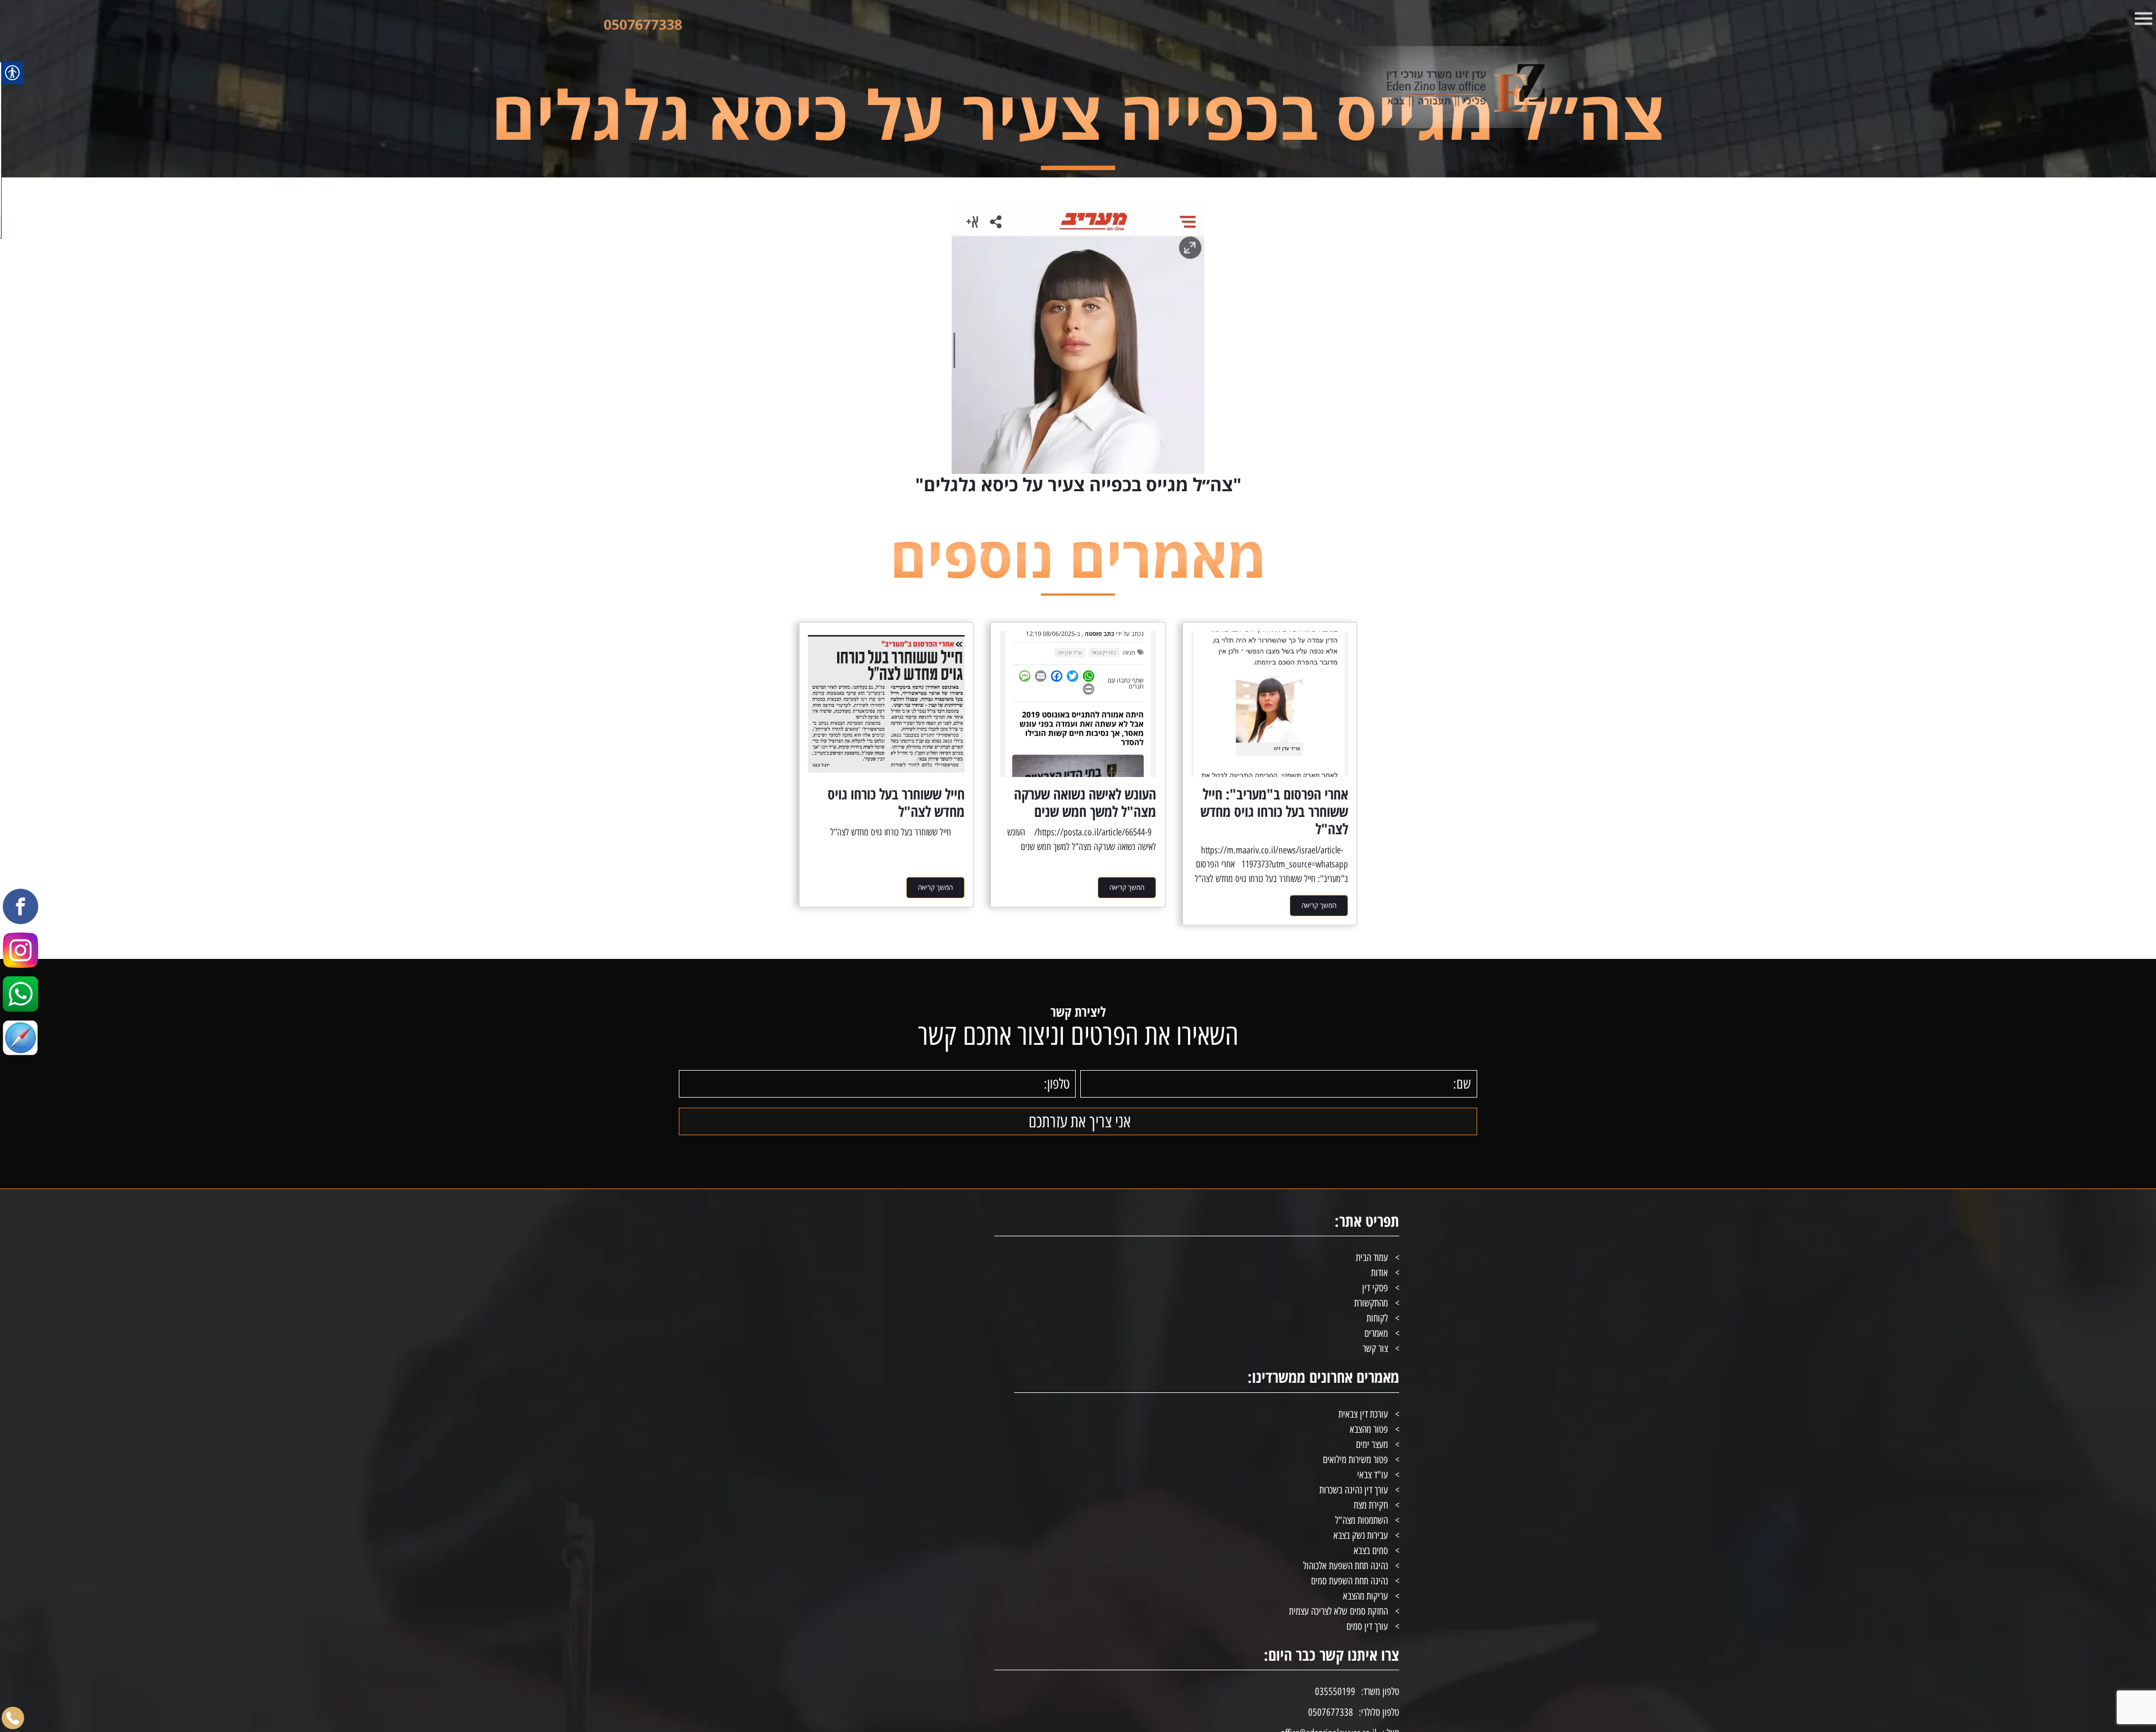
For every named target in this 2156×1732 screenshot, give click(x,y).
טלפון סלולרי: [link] (1379, 1712)
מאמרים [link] (1376, 1333)
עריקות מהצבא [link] (1365, 1596)
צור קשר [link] (1375, 1349)
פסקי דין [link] (1375, 1288)
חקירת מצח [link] (1371, 1505)
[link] (1423, 87)
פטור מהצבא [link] (1369, 1429)
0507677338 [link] (643, 24)
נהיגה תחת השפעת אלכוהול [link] (1346, 1566)
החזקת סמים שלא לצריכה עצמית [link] (1339, 1611)
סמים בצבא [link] (1371, 1551)
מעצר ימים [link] (1372, 1445)
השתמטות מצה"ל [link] (1362, 1520)
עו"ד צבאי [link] (1372, 1475)
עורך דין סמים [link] (1367, 1626)
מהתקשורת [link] (1371, 1303)
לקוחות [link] (1377, 1318)
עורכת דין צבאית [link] (1363, 1414)
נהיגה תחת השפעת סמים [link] (1349, 1581)
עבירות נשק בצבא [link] (1361, 1536)
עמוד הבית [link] (1372, 1258)
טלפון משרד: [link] (1380, 1692)
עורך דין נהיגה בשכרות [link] (1354, 1490)
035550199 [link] (1335, 1692)
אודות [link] (1380, 1273)
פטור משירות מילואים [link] (1355, 1460)
